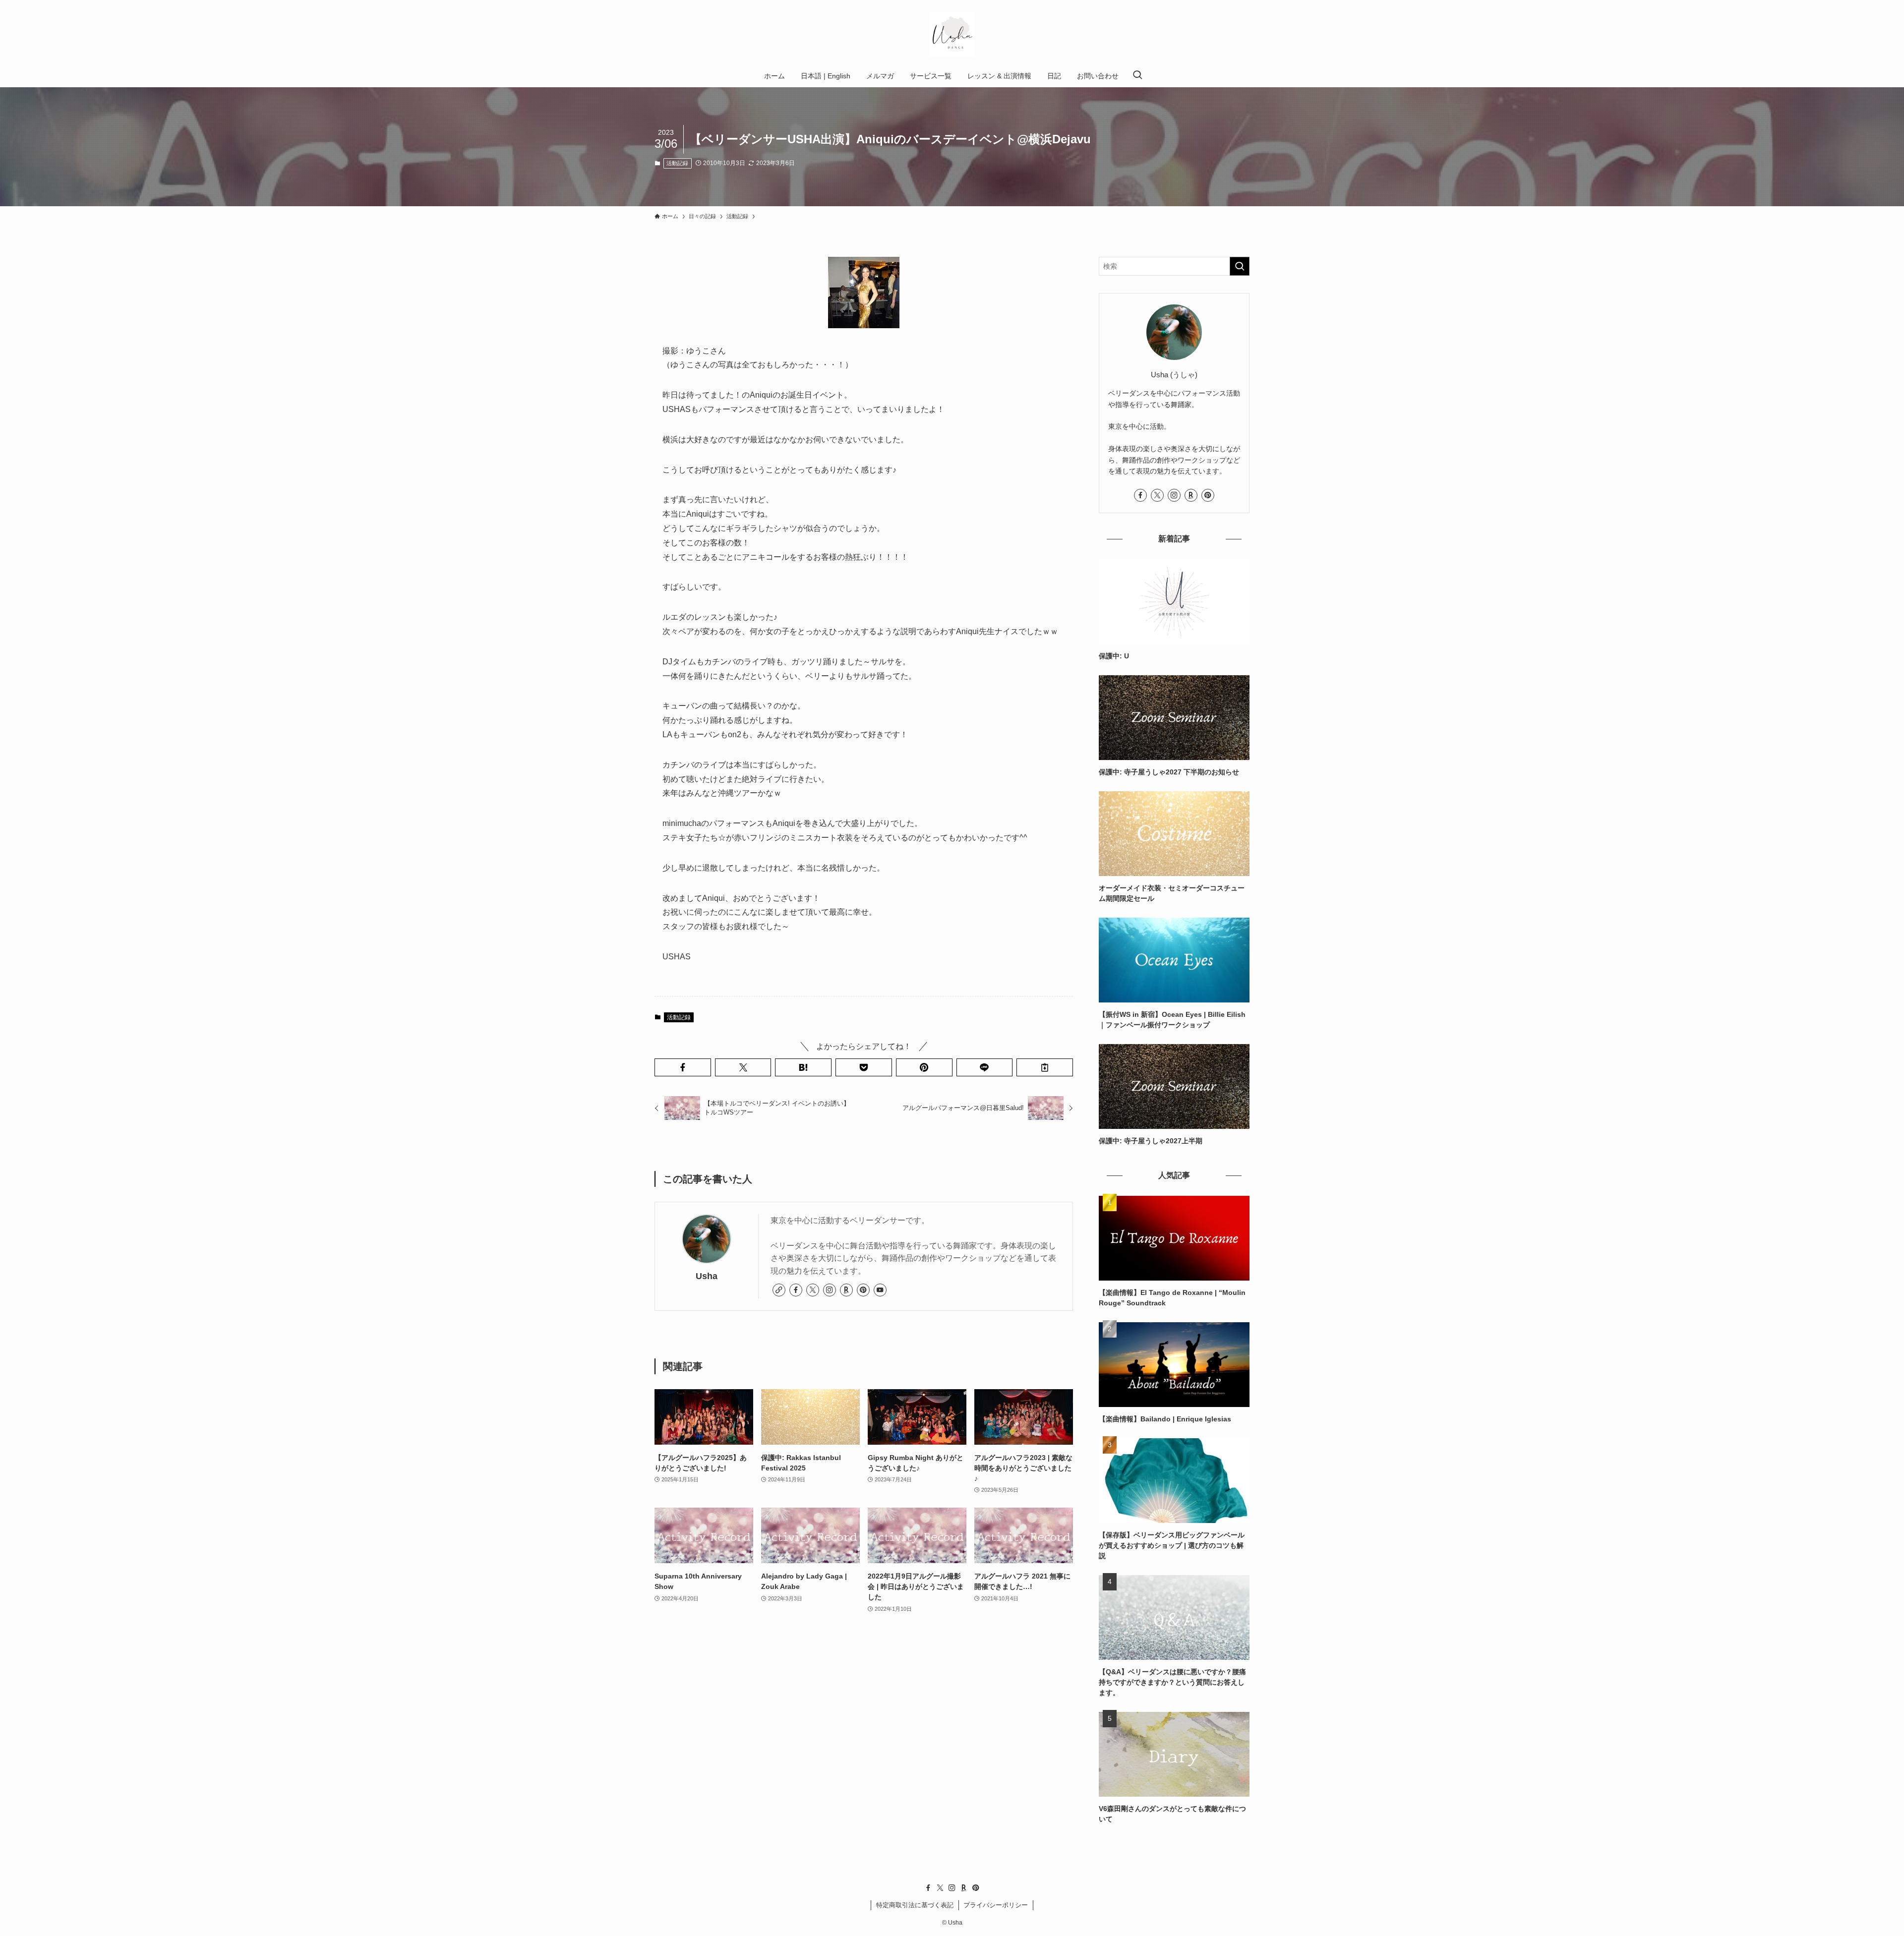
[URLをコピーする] (1045, 1067)
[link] (779, 1290)
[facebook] (796, 1290)
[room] (846, 1290)
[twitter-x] (813, 1290)
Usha (707, 1276)
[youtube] (880, 1290)
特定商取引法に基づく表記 (915, 1905)
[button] (683, 1067)
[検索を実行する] (1240, 266)
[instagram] (830, 1290)
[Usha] (952, 34)
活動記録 (677, 163)
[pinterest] (863, 1290)
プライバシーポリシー (996, 1905)
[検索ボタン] (1137, 76)
